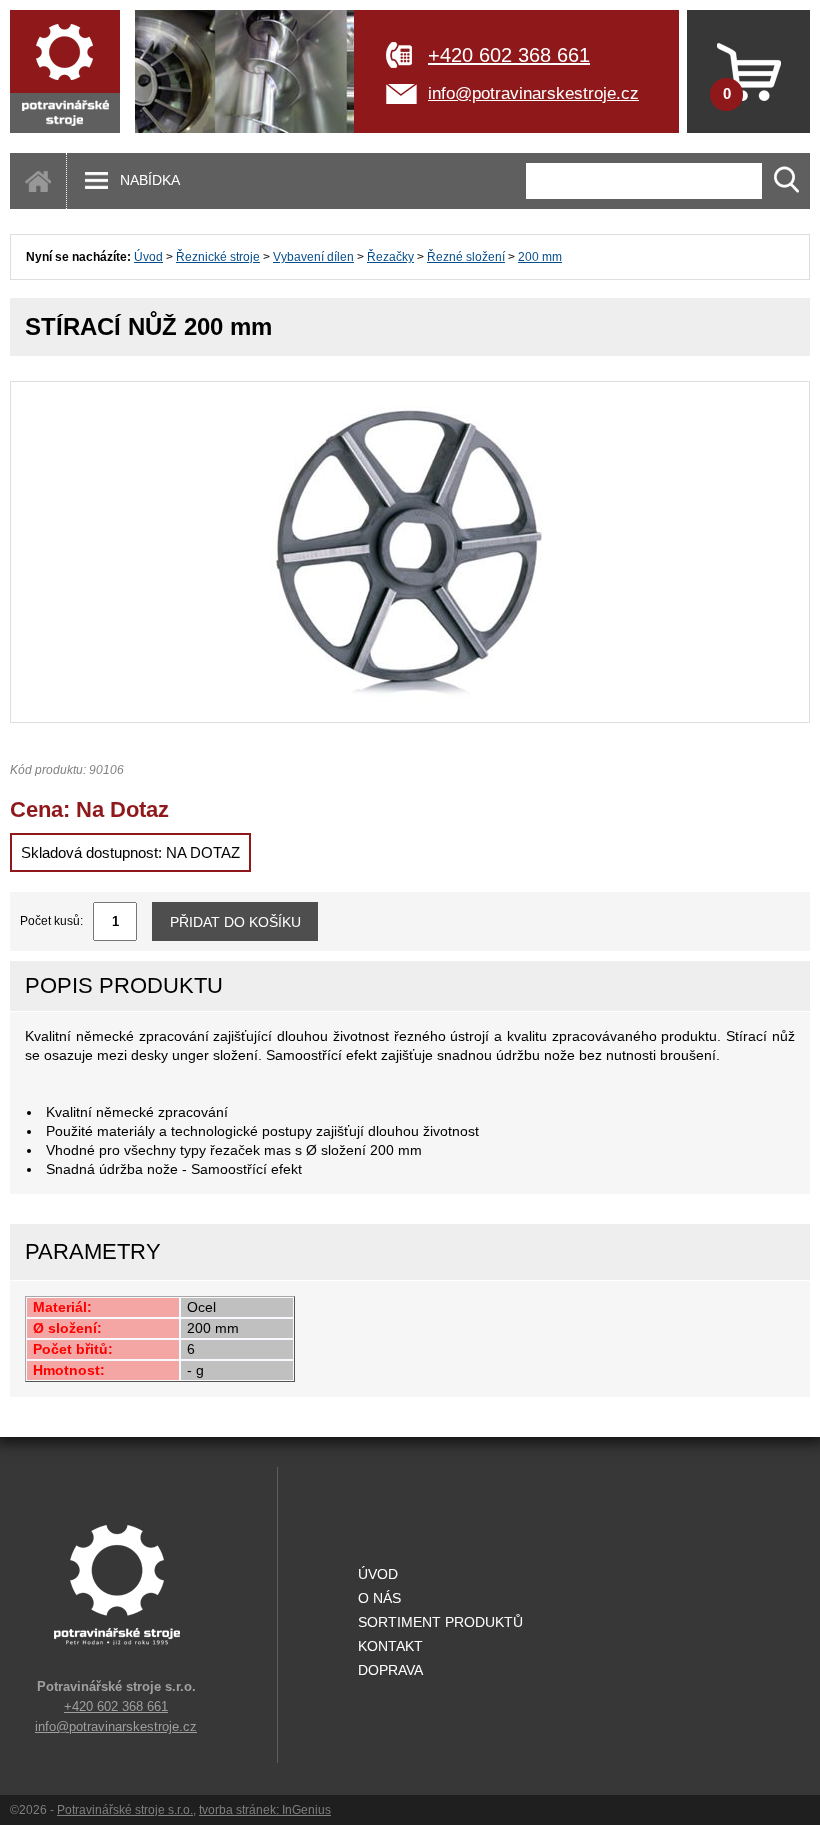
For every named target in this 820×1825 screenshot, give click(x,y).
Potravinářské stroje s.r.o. (125, 1810)
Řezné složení (466, 257)
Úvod (148, 257)
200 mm (540, 257)
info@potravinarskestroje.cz (533, 93)
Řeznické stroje (218, 257)
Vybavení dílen (313, 257)
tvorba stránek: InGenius (265, 1810)
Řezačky (390, 257)
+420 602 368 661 (509, 55)
